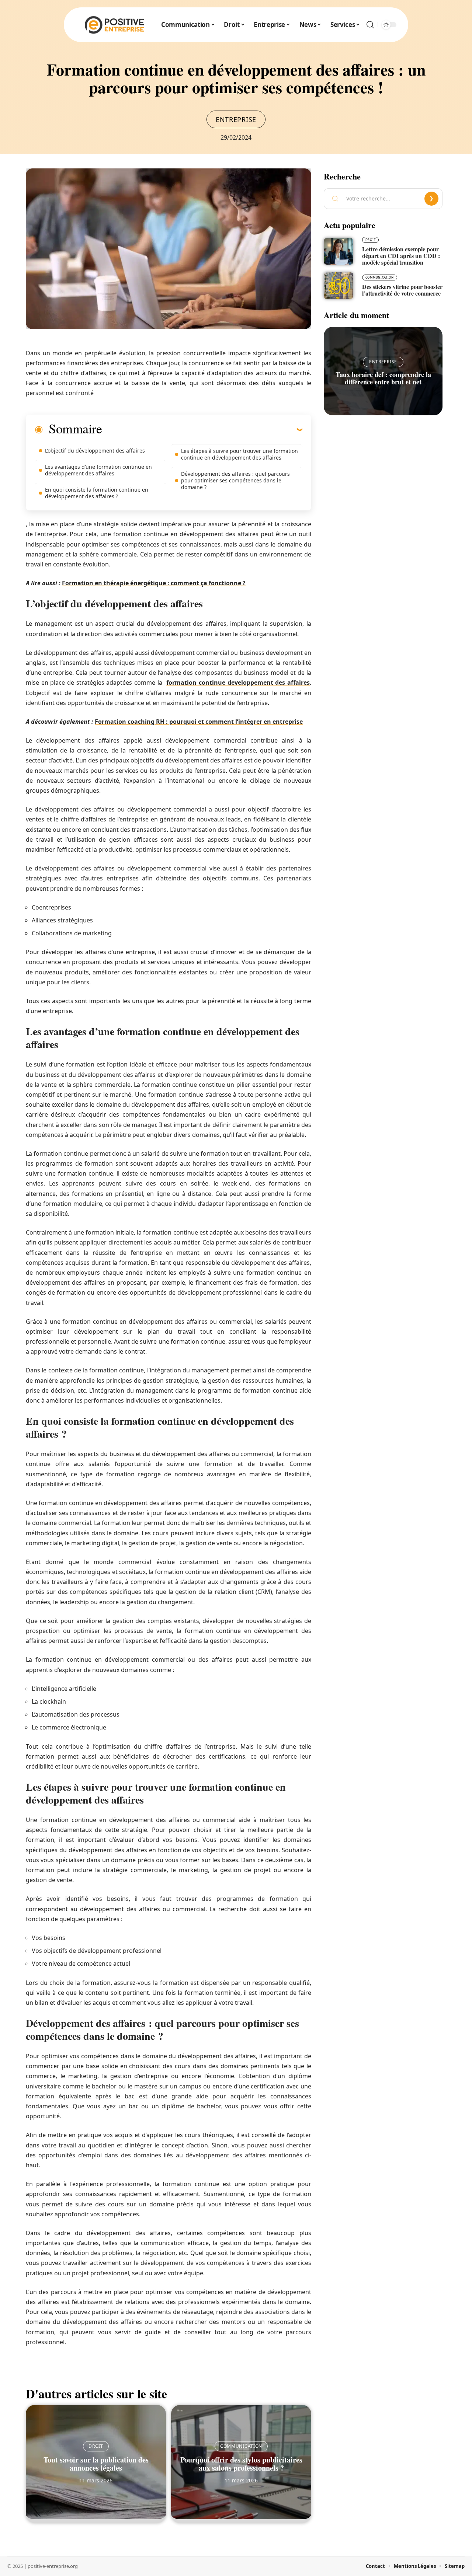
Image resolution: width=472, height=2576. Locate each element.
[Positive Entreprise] (115, 25)
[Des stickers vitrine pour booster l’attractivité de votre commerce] (339, 286)
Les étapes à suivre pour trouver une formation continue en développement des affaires (240, 454)
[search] (370, 25)
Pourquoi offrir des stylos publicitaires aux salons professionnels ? (241, 2464)
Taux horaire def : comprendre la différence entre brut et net (383, 378)
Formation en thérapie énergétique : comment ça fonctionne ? (154, 583)
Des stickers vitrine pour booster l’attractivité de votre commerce (402, 290)
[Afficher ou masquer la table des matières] (202, 429)
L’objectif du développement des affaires (95, 451)
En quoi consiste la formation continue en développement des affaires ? (97, 493)
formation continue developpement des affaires (238, 683)
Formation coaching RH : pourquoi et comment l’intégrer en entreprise (199, 722)
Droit (96, 2446)
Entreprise (236, 119)
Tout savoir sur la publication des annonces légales (96, 2464)
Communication (241, 2446)
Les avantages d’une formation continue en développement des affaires (98, 470)
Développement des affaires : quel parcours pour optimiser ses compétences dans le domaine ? (235, 480)
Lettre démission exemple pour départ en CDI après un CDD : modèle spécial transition (401, 256)
